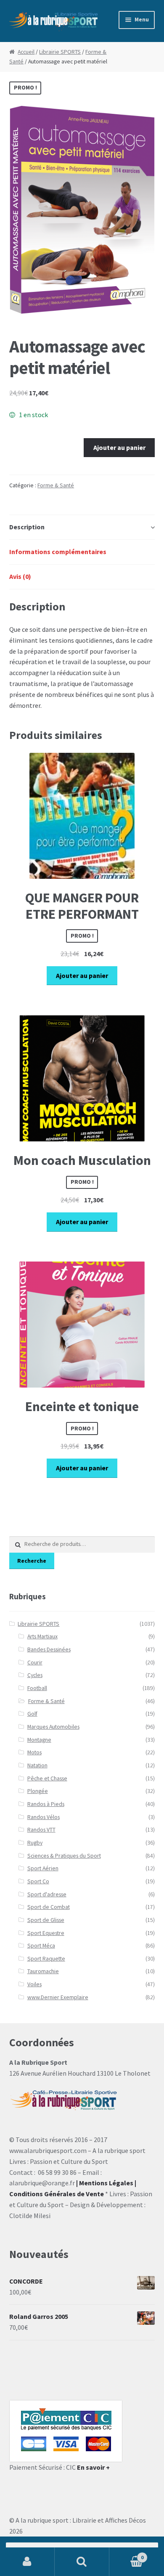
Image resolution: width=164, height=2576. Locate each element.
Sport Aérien (43, 1868)
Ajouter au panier (119, 447)
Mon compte (27, 2562)
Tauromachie (43, 1971)
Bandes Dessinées (49, 1649)
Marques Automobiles (53, 1727)
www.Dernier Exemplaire (58, 1997)
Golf (32, 1714)
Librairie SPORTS (60, 52)
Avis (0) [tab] (20, 576)
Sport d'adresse (47, 1894)
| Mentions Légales (105, 2183)
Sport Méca (41, 1946)
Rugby (35, 1843)
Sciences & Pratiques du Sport (64, 1856)
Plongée (38, 1791)
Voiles (34, 1984)
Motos (34, 1752)
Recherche (32, 1561)
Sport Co (38, 1881)
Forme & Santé (56, 485)
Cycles (35, 1675)
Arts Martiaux (42, 1636)
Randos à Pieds (46, 1804)
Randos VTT (41, 1830)
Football (37, 1688)
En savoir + (93, 2467)
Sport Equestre (46, 1933)
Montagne (39, 1740)
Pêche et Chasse (47, 1778)
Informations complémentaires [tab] (58, 552)
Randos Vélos (44, 1817)
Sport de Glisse (46, 1920)
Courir (35, 1663)
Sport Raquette (46, 1959)
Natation (37, 1765)
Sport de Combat (49, 1907)
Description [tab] (27, 527)
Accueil (26, 52)
